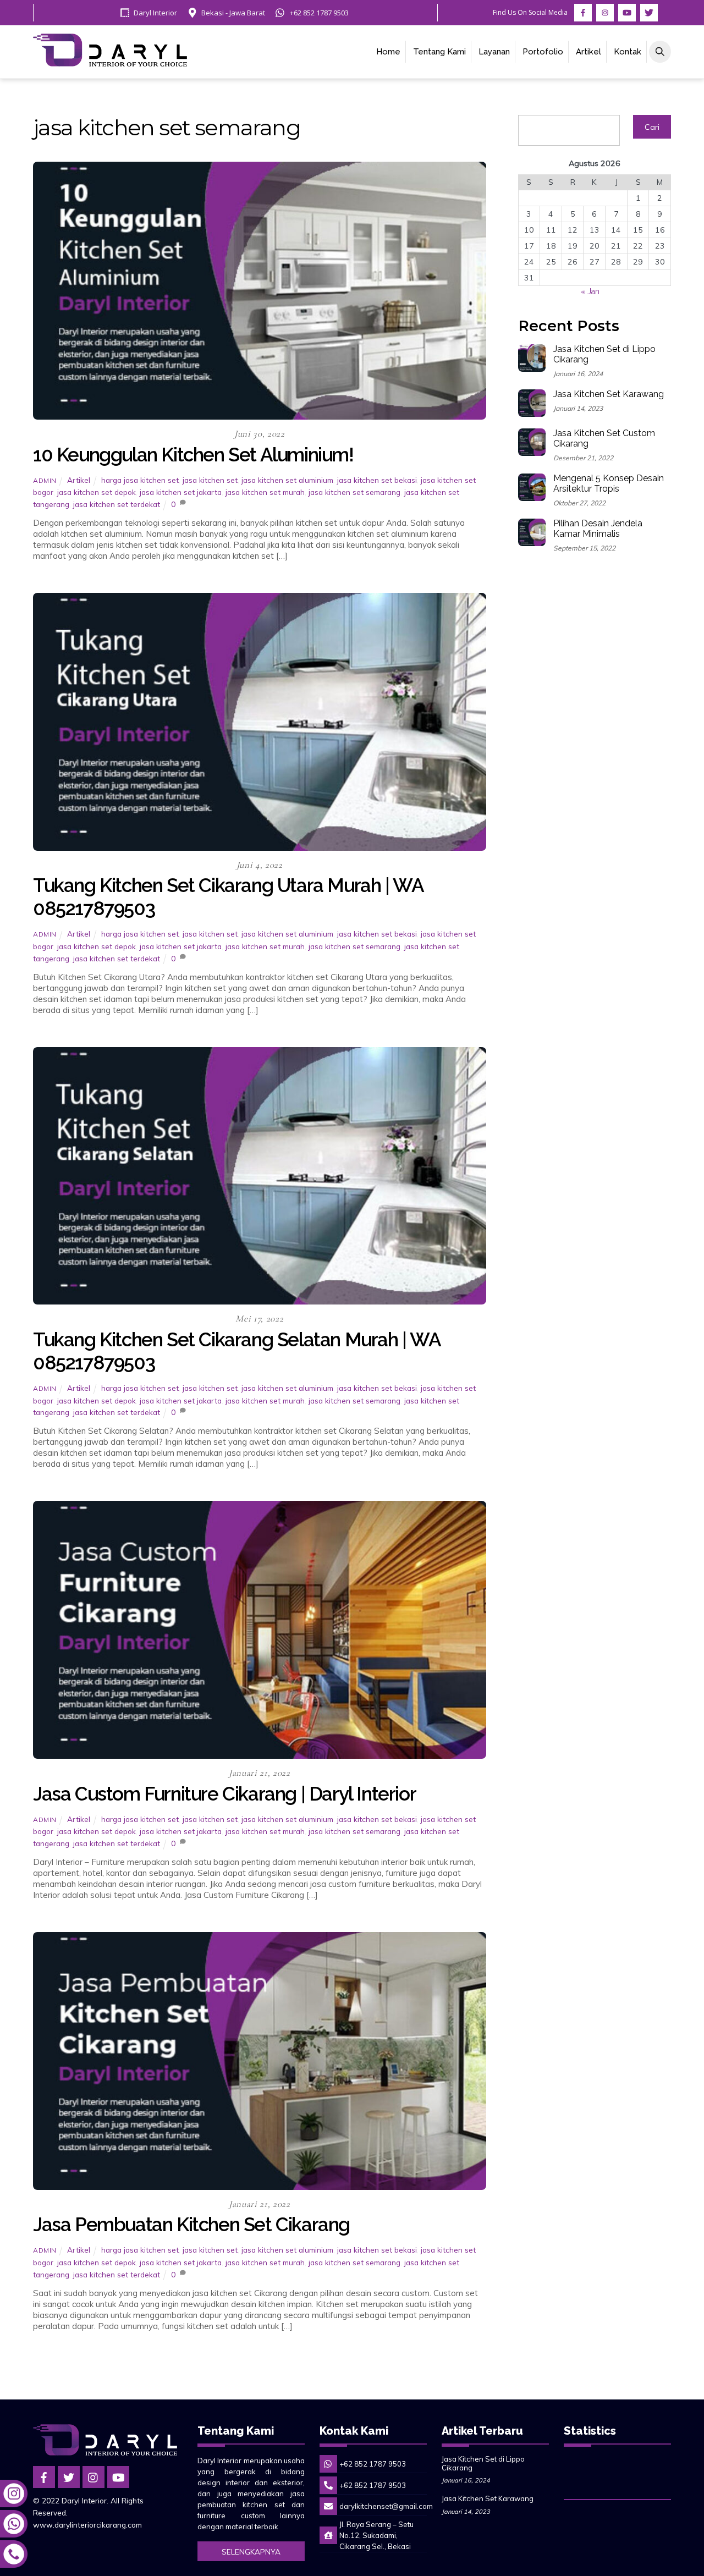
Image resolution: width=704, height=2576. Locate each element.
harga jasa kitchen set (140, 480)
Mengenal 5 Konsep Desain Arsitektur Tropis (609, 484)
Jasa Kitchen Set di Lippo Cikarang (604, 354)
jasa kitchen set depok (97, 492)
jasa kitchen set (210, 480)
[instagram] (94, 2476)
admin (45, 480)
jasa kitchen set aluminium (287, 480)
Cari (652, 127)
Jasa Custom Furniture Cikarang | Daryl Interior (224, 1794)
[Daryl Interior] (110, 61)
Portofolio (543, 52)
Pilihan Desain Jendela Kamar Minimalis (598, 529)
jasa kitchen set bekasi (377, 480)
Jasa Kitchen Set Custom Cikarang (604, 439)
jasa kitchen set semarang (354, 492)
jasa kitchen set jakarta (181, 492)
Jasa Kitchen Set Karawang (609, 394)
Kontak (628, 52)
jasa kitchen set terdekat (117, 504)
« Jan (590, 291)
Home (388, 52)
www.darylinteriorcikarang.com (87, 2525)
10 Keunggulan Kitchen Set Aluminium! (193, 455)
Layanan (494, 52)
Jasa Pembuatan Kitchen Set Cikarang (191, 2224)
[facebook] (44, 2476)
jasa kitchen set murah (265, 492)
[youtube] (118, 2476)
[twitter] (69, 2476)
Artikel (588, 52)
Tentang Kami (439, 52)
